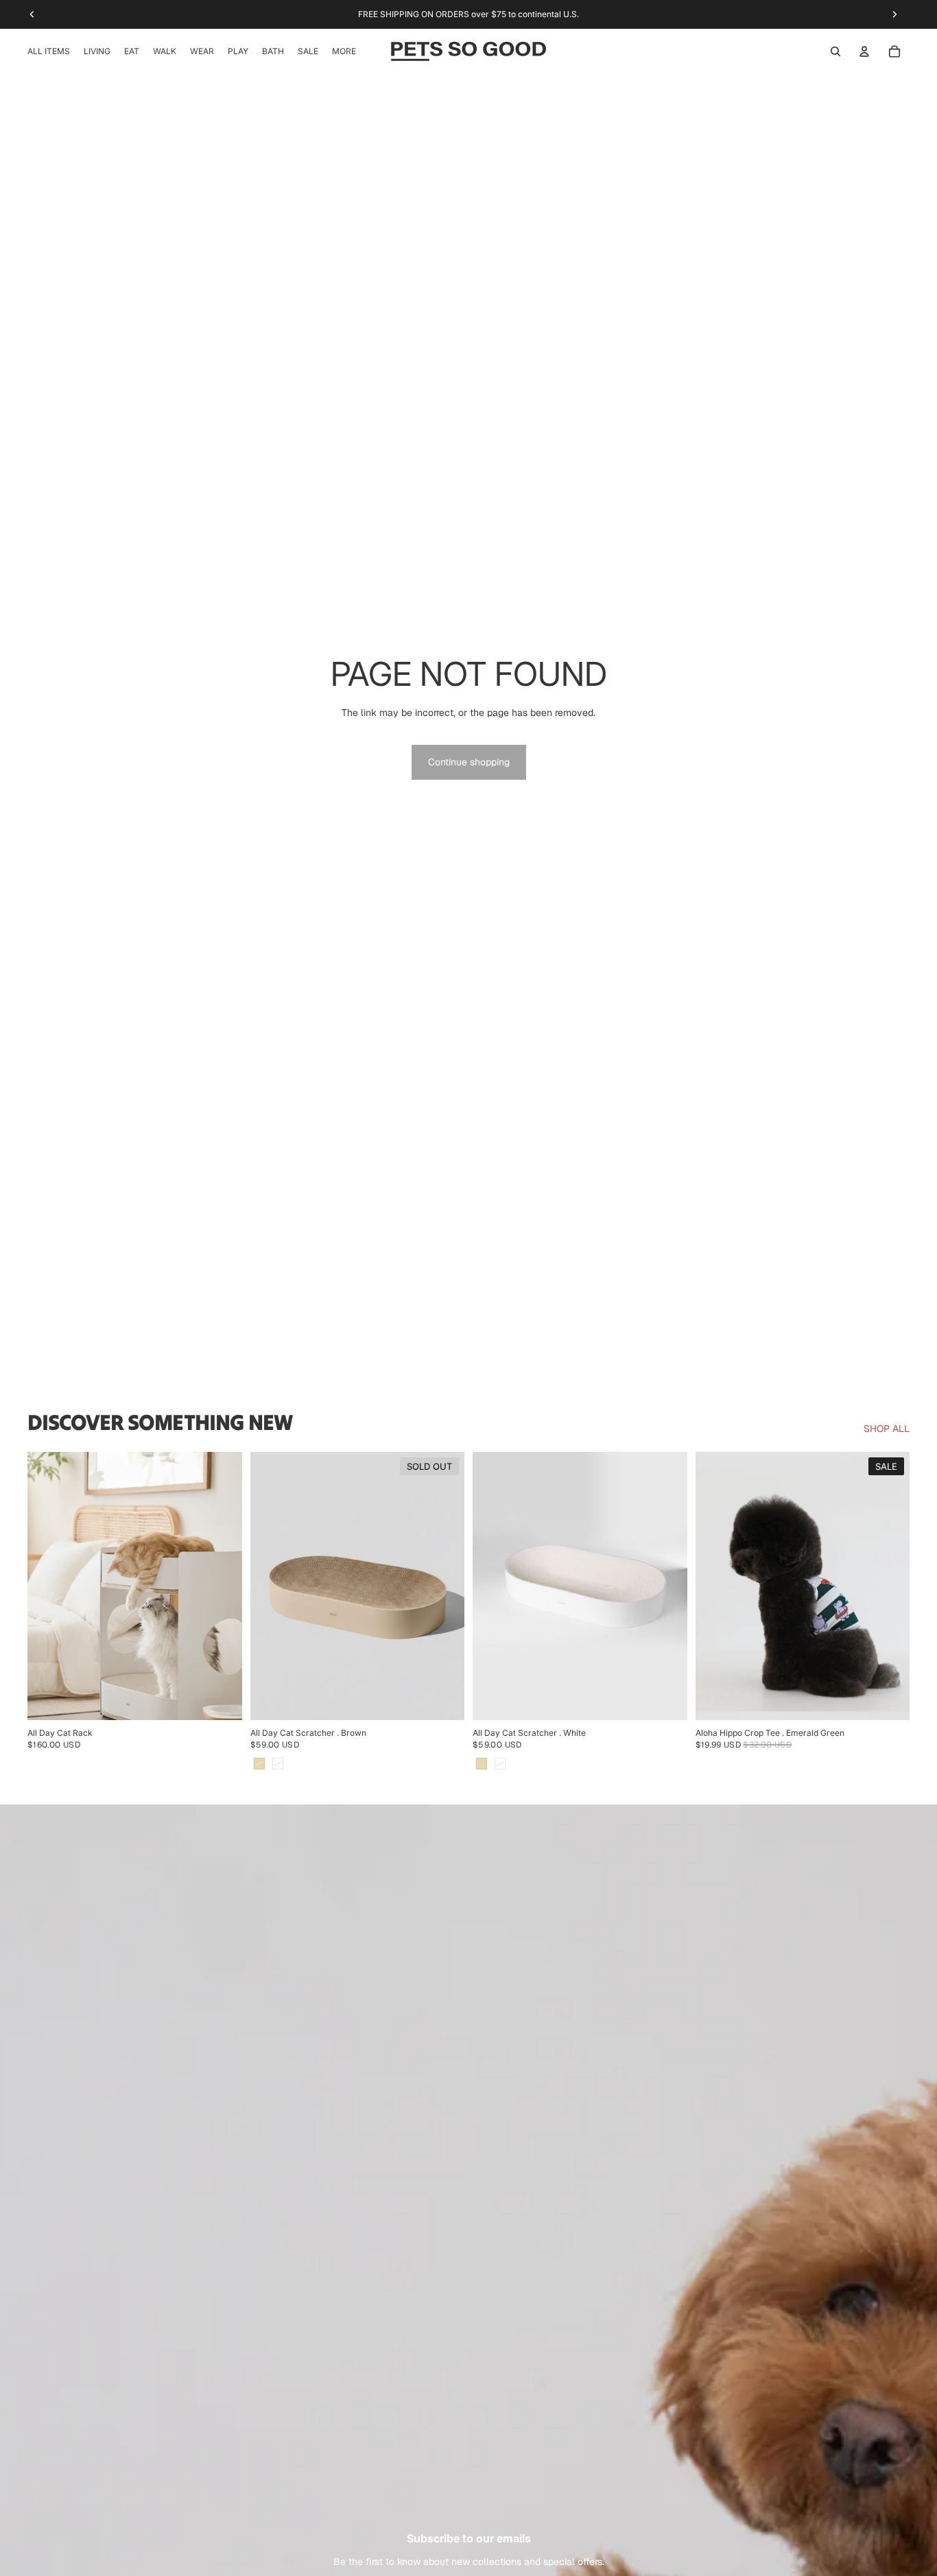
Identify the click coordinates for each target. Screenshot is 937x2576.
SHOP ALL (887, 1429)
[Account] (864, 51)
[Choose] (666, 1700)
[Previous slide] (48, 1586)
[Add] (221, 1700)
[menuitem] (344, 51)
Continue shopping (469, 762)
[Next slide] (222, 1586)
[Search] (835, 51)
